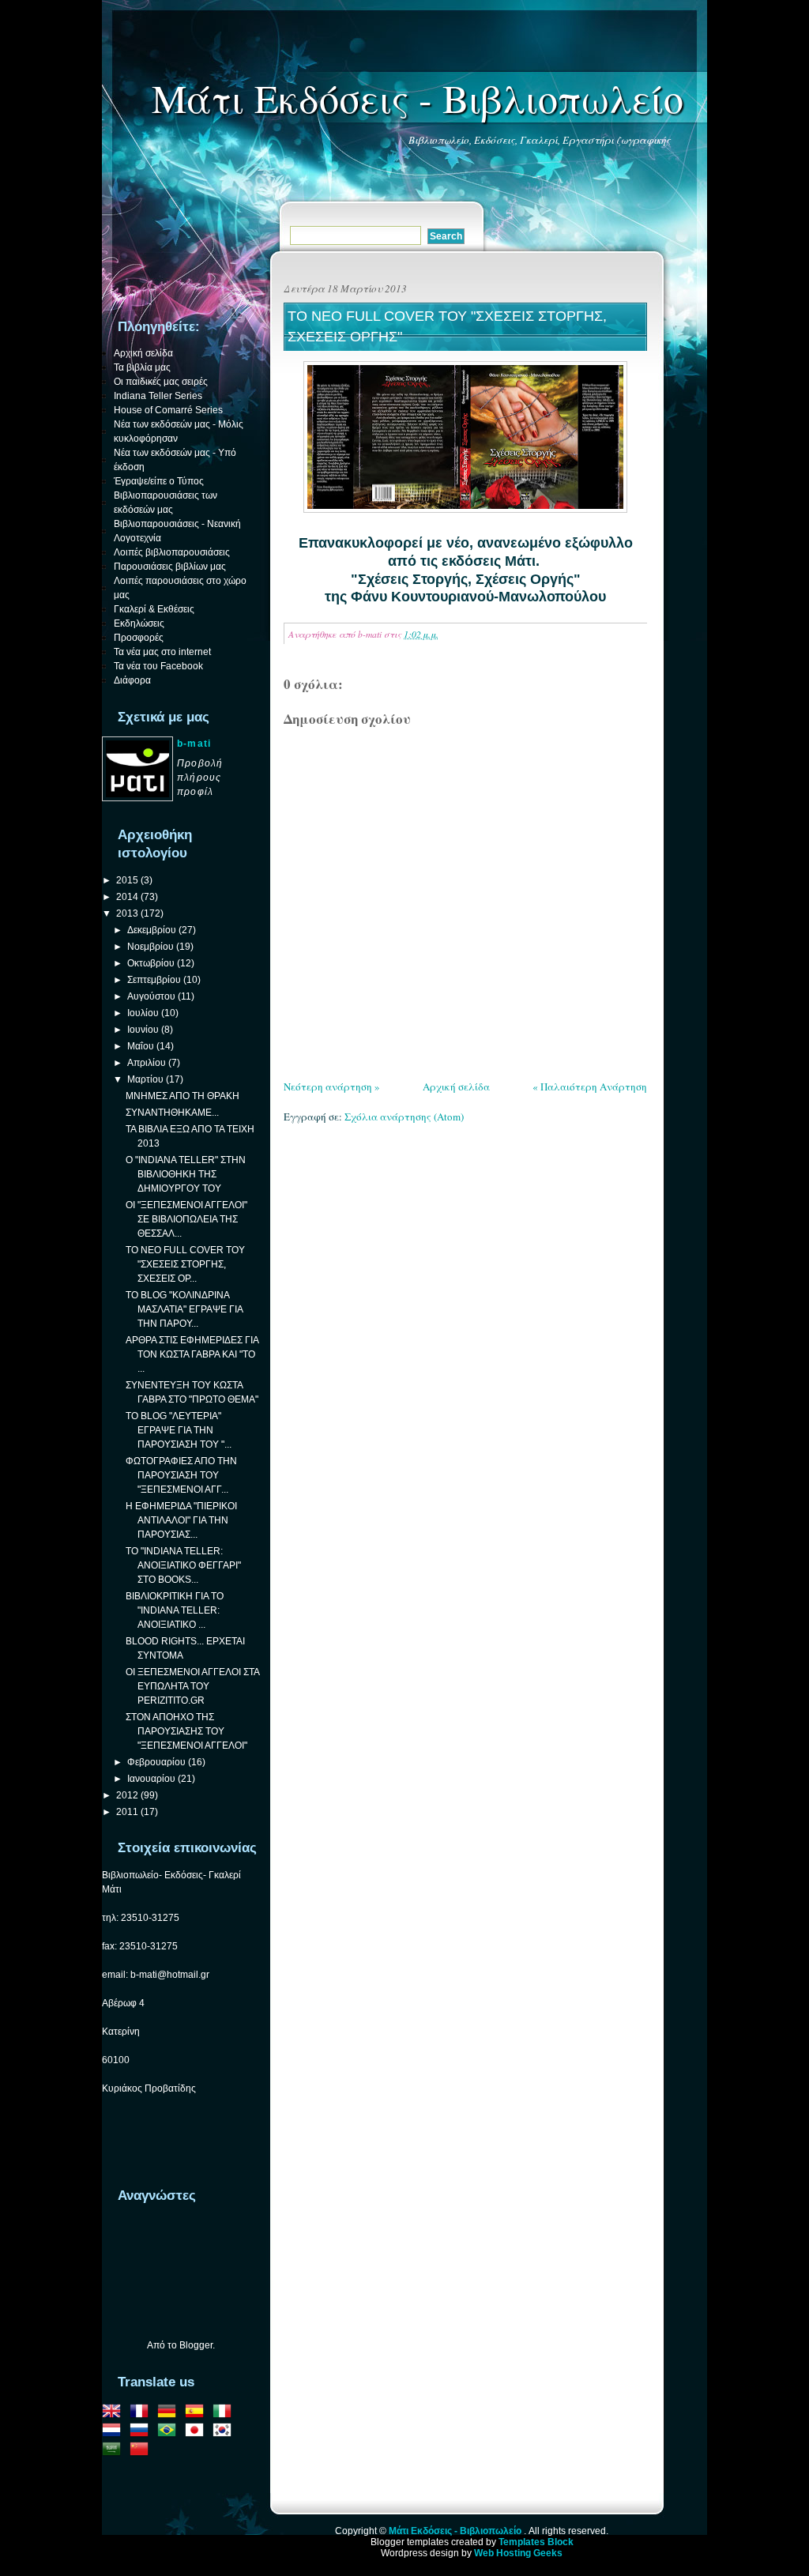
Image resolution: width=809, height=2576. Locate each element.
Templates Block (536, 2542)
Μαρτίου (145, 1079)
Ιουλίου (143, 1013)
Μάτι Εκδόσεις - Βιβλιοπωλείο (418, 98)
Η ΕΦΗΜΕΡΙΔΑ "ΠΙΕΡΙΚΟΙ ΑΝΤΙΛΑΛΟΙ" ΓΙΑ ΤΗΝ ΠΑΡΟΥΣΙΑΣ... (181, 1520)
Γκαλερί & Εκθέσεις (154, 609)
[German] (170, 2413)
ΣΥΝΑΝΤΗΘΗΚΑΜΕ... (172, 1113)
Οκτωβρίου (151, 963)
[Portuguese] (170, 2432)
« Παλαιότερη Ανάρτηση (590, 1087)
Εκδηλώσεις (139, 623)
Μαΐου (141, 1046)
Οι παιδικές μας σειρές (161, 382)
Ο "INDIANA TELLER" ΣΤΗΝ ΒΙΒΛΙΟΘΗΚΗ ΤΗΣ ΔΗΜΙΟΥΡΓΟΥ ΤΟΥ (186, 1174)
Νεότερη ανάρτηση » (332, 1087)
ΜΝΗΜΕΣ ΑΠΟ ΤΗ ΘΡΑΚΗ (182, 1096)
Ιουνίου (143, 1030)
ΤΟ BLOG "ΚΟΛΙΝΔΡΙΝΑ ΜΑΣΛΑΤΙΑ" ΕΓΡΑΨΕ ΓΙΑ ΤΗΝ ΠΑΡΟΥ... (184, 1309)
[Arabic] (115, 2451)
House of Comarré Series (168, 410)
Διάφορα (132, 680)
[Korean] (225, 2432)
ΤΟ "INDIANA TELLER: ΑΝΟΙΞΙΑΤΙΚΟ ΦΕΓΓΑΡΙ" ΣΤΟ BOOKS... (183, 1565)
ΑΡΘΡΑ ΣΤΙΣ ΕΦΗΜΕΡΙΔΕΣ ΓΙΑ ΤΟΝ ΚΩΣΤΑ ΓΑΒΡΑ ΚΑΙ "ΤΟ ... (192, 1354)
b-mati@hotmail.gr (170, 1975)
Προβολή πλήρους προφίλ (200, 778)
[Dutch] (115, 2432)
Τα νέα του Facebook (158, 666)
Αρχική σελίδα (456, 1087)
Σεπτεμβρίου (154, 980)
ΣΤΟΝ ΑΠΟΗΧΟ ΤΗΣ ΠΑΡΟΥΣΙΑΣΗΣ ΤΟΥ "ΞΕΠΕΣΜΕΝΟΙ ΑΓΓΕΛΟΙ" (186, 1731)
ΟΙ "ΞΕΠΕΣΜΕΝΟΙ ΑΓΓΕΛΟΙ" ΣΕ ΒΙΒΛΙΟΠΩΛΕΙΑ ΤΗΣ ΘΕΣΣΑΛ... (186, 1219)
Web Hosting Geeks (518, 2553)
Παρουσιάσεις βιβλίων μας (170, 567)
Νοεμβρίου (151, 947)
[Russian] (142, 2432)
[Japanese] (198, 2432)
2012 (127, 1795)
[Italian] (225, 2413)
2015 (127, 880)
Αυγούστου (151, 996)
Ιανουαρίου (151, 1779)
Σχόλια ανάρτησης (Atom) (404, 1117)
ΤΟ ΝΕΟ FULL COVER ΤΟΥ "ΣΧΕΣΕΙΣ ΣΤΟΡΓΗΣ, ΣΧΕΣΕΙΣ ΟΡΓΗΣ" (447, 326)
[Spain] (198, 2413)
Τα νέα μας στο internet (162, 652)
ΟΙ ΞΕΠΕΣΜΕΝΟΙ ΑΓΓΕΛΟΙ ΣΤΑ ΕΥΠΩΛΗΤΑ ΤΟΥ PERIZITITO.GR (192, 1686)
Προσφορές (139, 638)
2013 (127, 913)
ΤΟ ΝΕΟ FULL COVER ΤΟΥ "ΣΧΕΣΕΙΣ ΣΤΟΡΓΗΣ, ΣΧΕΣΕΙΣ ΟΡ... (185, 1264)
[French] (142, 2413)
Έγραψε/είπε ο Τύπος (159, 481)
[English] (115, 2413)
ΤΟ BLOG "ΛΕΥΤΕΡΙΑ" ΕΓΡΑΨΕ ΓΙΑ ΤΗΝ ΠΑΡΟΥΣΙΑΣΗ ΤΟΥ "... (179, 1430)
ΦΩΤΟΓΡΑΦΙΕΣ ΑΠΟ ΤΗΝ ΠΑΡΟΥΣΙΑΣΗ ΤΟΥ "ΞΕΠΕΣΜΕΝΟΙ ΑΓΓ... (181, 1475)
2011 (127, 1812)
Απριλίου (147, 1063)
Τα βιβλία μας (142, 367)
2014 (127, 897)
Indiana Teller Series (158, 396)
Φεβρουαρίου (156, 1762)
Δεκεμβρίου (152, 930)
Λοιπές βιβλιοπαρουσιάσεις (172, 552)
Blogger (196, 2345)
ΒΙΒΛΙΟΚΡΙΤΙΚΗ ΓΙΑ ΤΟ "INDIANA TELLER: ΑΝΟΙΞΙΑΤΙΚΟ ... (175, 1610)
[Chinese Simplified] (142, 2451)
